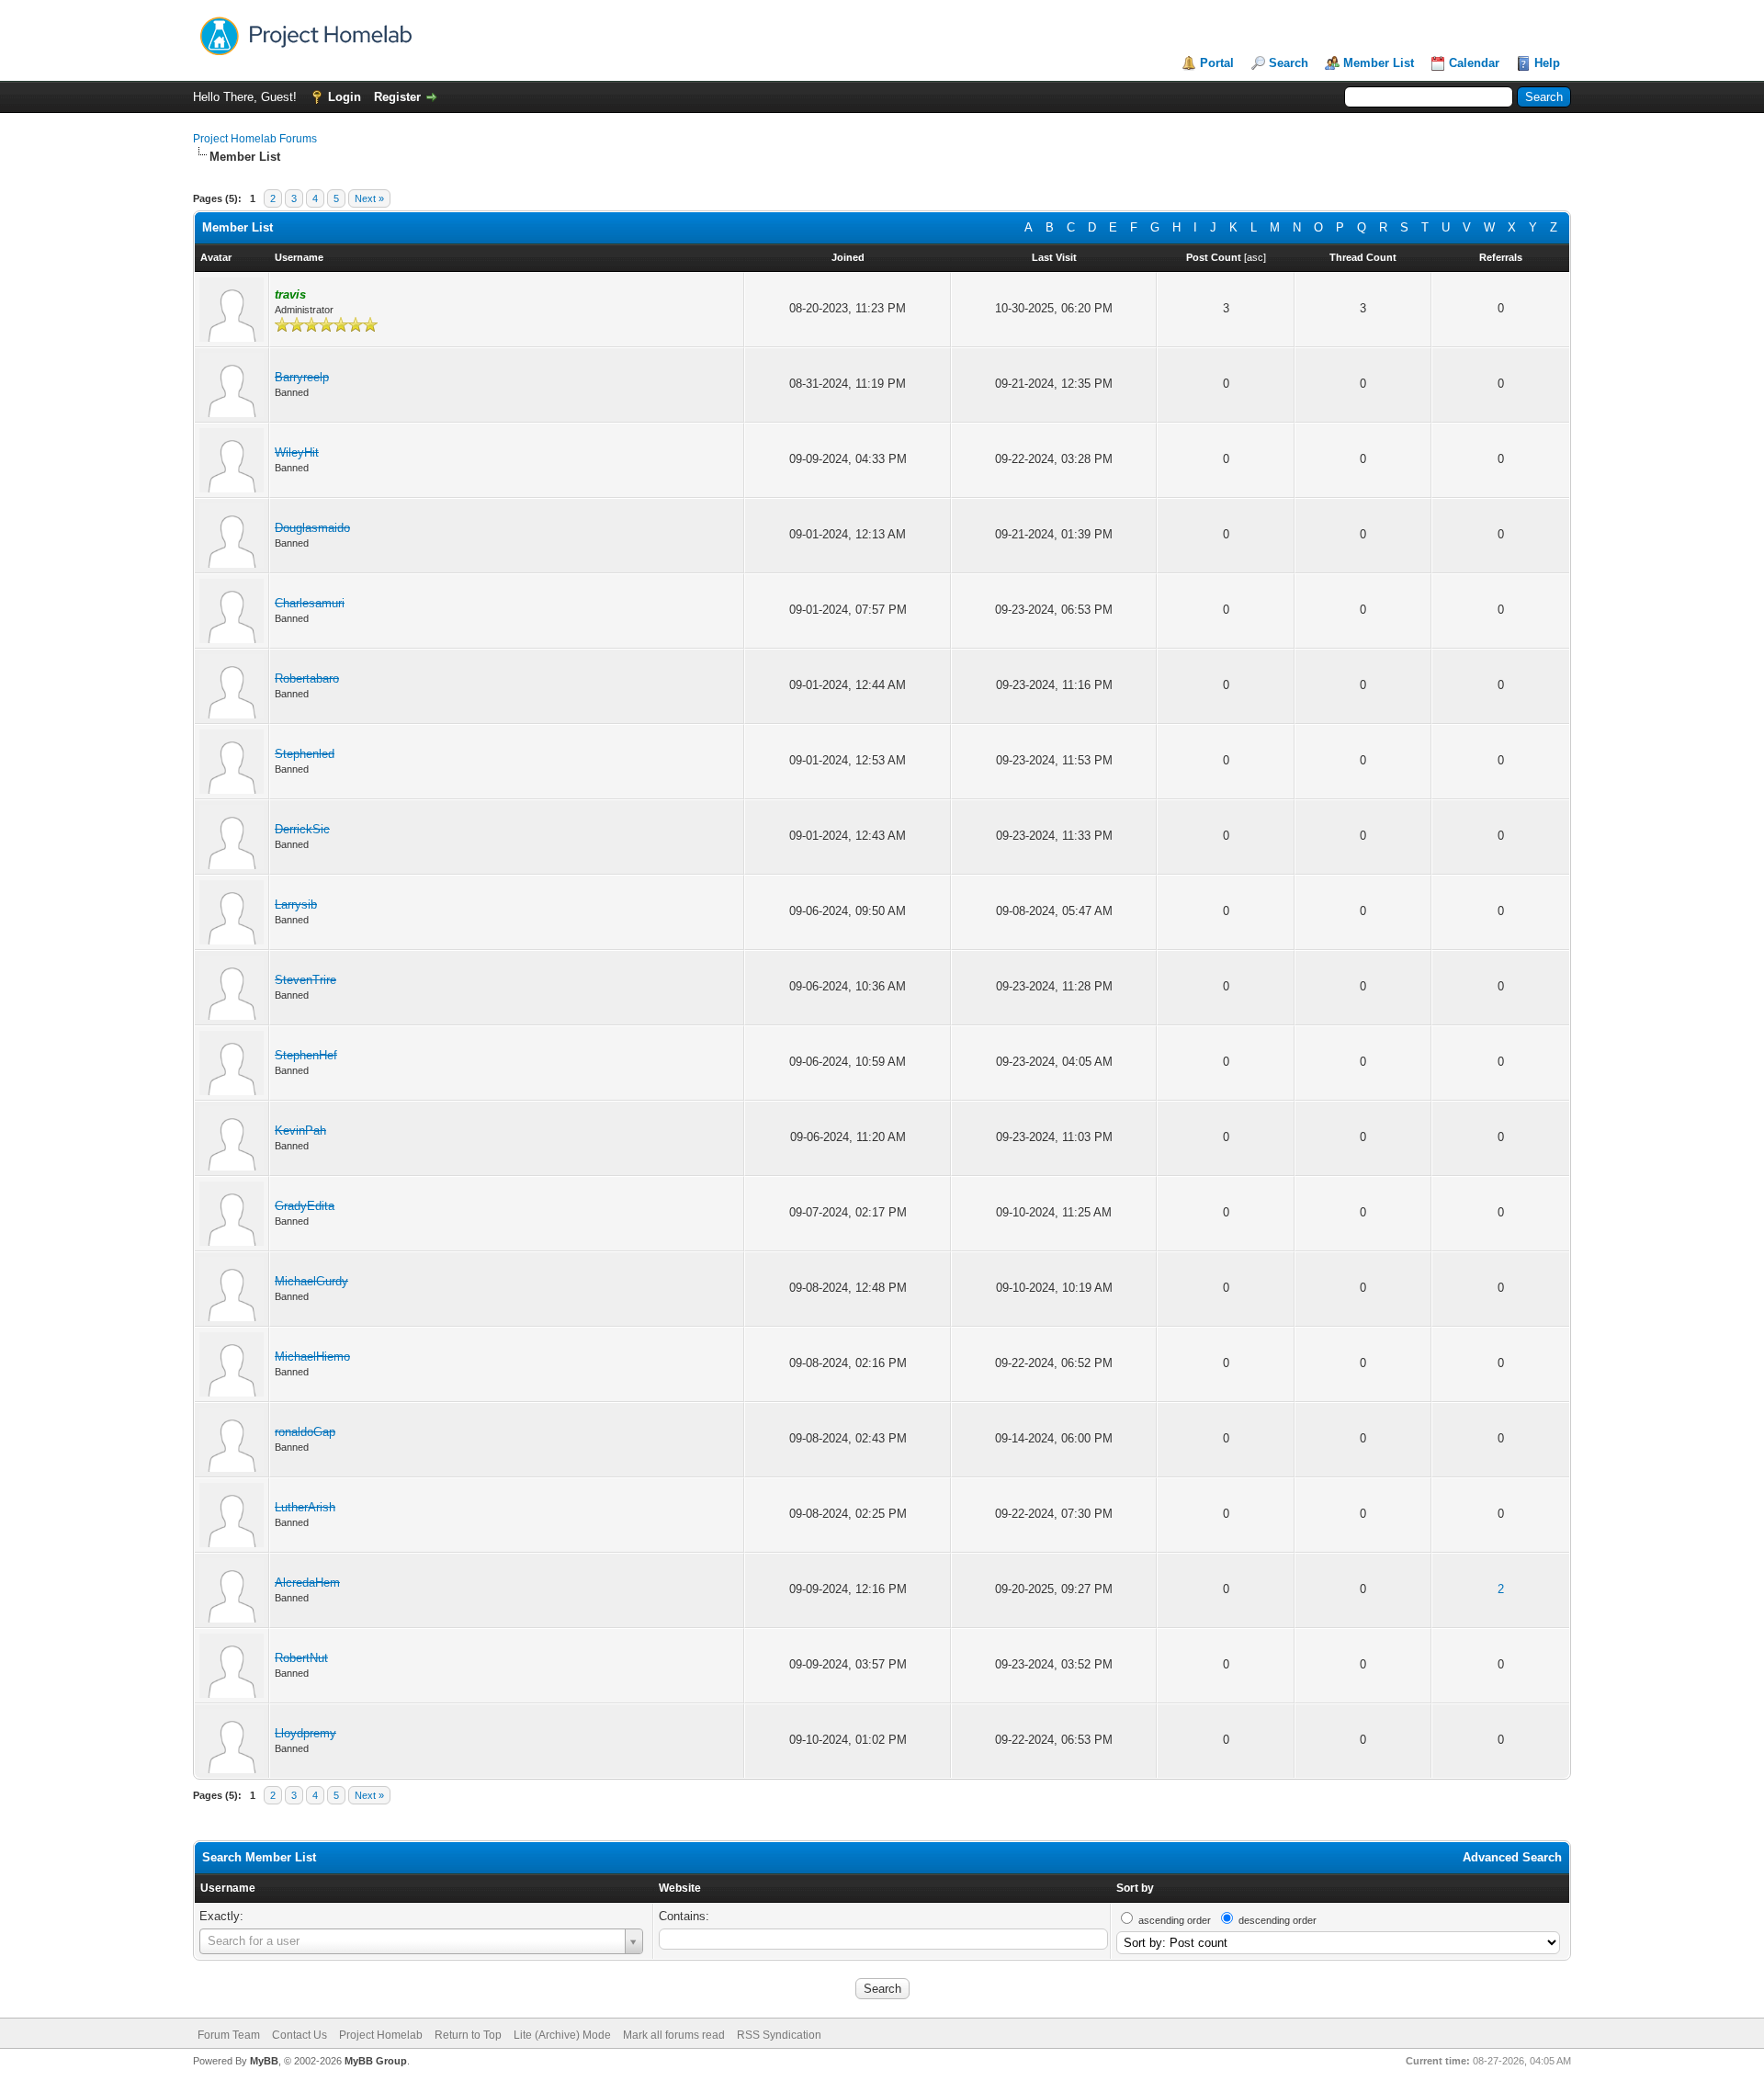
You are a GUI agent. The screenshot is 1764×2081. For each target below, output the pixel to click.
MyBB (264, 2061)
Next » (369, 198)
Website (680, 1888)
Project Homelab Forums (255, 139)
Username (228, 1888)
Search (1289, 63)
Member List (1379, 63)
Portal (1217, 63)
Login (345, 97)
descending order (1278, 1920)
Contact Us (300, 2035)
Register (397, 97)
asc (1255, 257)
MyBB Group (376, 2061)
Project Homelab (381, 2035)
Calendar (1474, 63)
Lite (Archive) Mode (562, 2035)
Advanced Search (1512, 1857)
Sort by (1135, 1888)
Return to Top (468, 2035)
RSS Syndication (779, 2035)
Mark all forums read (674, 2035)
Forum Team (229, 2035)
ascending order (1175, 1920)
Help (1547, 63)
